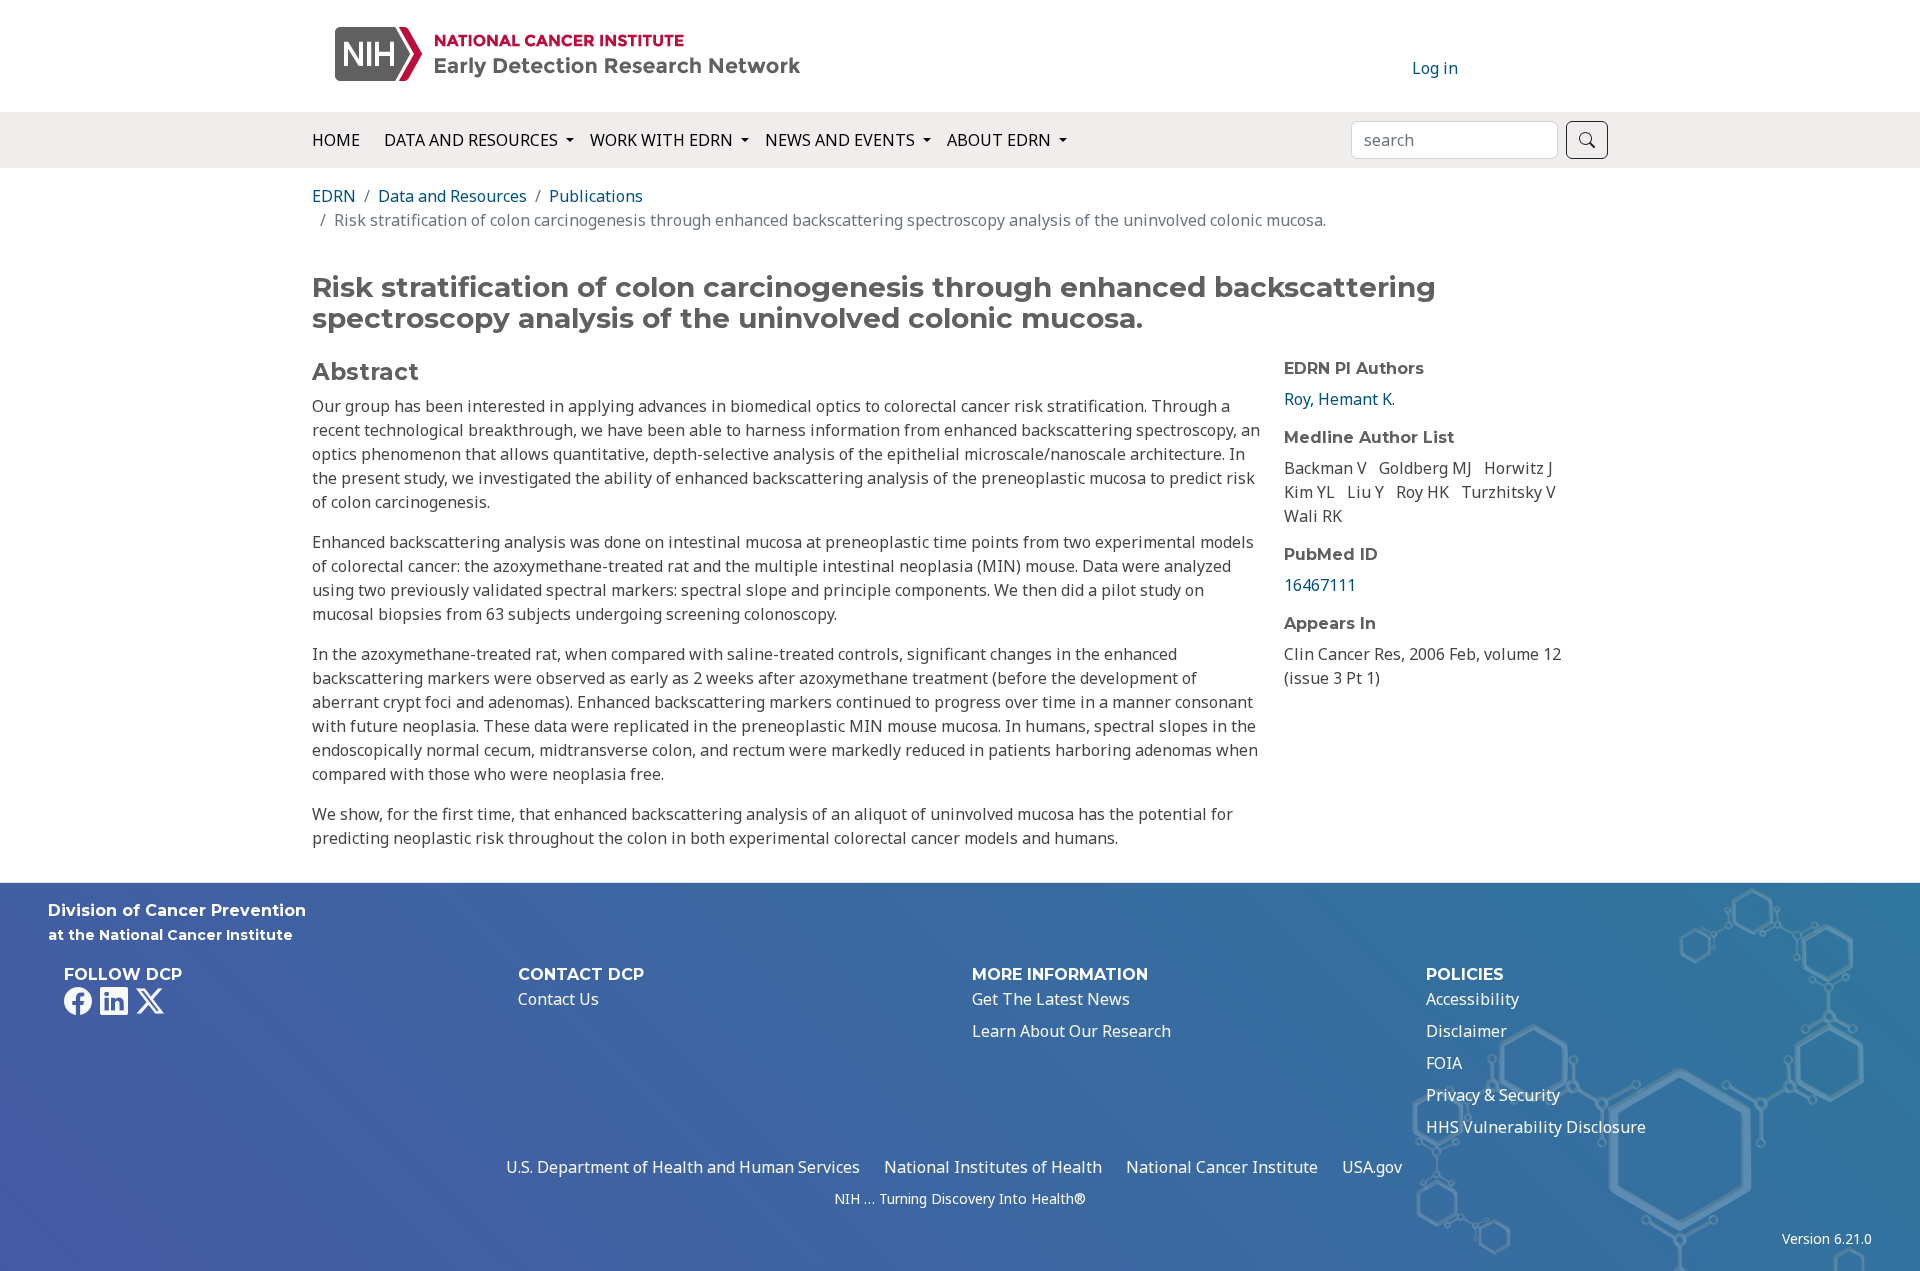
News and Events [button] (842, 140)
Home (336, 140)
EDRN (334, 196)
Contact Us (558, 999)
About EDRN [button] (1001, 140)
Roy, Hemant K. (1339, 399)
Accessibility (1472, 999)
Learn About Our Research (1071, 1031)
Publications (596, 196)
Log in (1435, 68)
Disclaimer (1466, 1031)
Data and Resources (452, 196)
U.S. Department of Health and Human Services (683, 1167)
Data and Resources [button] (473, 140)
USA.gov (1372, 1167)
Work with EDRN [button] (663, 140)
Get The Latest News (1051, 999)
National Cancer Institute (1222, 1167)
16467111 (1320, 585)
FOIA (1444, 1063)
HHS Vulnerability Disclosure (1536, 1127)
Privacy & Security (1493, 1095)
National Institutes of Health (993, 1167)
